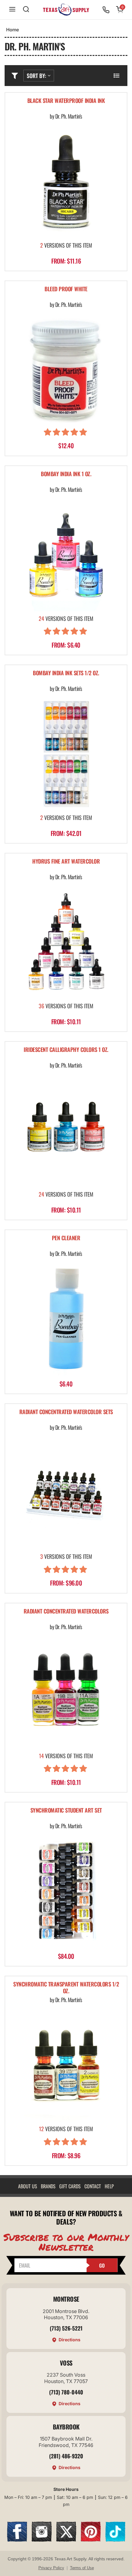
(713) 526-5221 (66, 2328)
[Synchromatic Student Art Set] (66, 1892)
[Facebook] (17, 2540)
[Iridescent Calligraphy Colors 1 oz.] (66, 1131)
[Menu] (12, 10)
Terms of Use (82, 2568)
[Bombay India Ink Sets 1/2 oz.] (66, 754)
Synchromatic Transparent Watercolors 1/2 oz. (66, 1988)
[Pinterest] (91, 2540)
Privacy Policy (51, 2568)
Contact (93, 2186)
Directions (70, 2340)
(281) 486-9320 (66, 2456)
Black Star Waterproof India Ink (66, 101)
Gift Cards (70, 2186)
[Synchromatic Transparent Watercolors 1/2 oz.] (66, 2065)
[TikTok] (115, 2540)
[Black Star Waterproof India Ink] (66, 182)
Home (13, 30)
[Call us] (106, 10)
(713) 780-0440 (66, 2392)
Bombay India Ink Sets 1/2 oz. (66, 673)
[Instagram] (42, 2540)
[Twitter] (66, 2540)
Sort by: (36, 76)
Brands (48, 2186)
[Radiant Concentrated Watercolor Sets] (66, 1493)
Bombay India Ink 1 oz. (66, 474)
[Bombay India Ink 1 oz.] (66, 555)
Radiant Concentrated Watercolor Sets (66, 1412)
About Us (28, 2186)
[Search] (26, 10)
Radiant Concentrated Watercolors (66, 1611)
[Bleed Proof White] (66, 370)
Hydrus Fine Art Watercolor (66, 862)
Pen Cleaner (66, 1238)
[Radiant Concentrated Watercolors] (66, 1692)
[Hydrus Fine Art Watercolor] (66, 943)
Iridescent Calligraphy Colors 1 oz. (66, 1050)
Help (109, 2186)
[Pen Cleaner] (66, 1319)
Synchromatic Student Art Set (66, 1811)
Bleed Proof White (66, 289)
